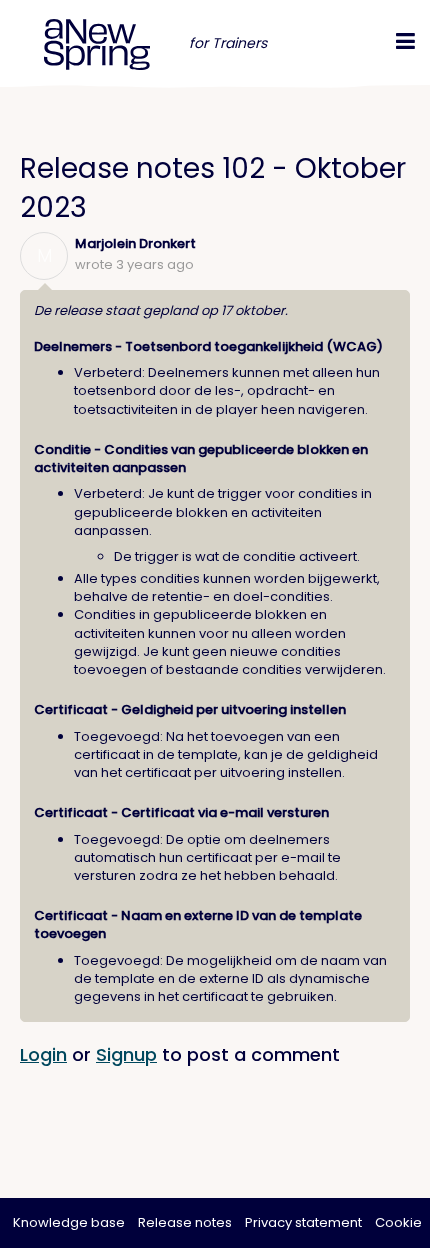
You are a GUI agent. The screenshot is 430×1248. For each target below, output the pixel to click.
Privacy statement (303, 1222)
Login (43, 1054)
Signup (126, 1054)
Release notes (185, 1222)
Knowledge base (69, 1222)
